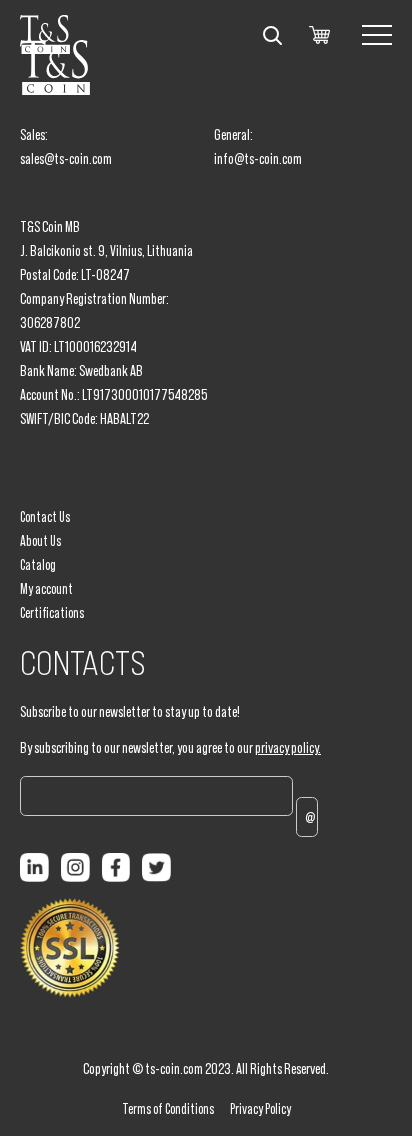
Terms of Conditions (168, 1109)
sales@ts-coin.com (66, 158)
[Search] (272, 35)
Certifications (52, 613)
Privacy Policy (260, 1109)
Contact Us (45, 517)
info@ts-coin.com (258, 158)
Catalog (38, 565)
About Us (40, 541)
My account (46, 589)
